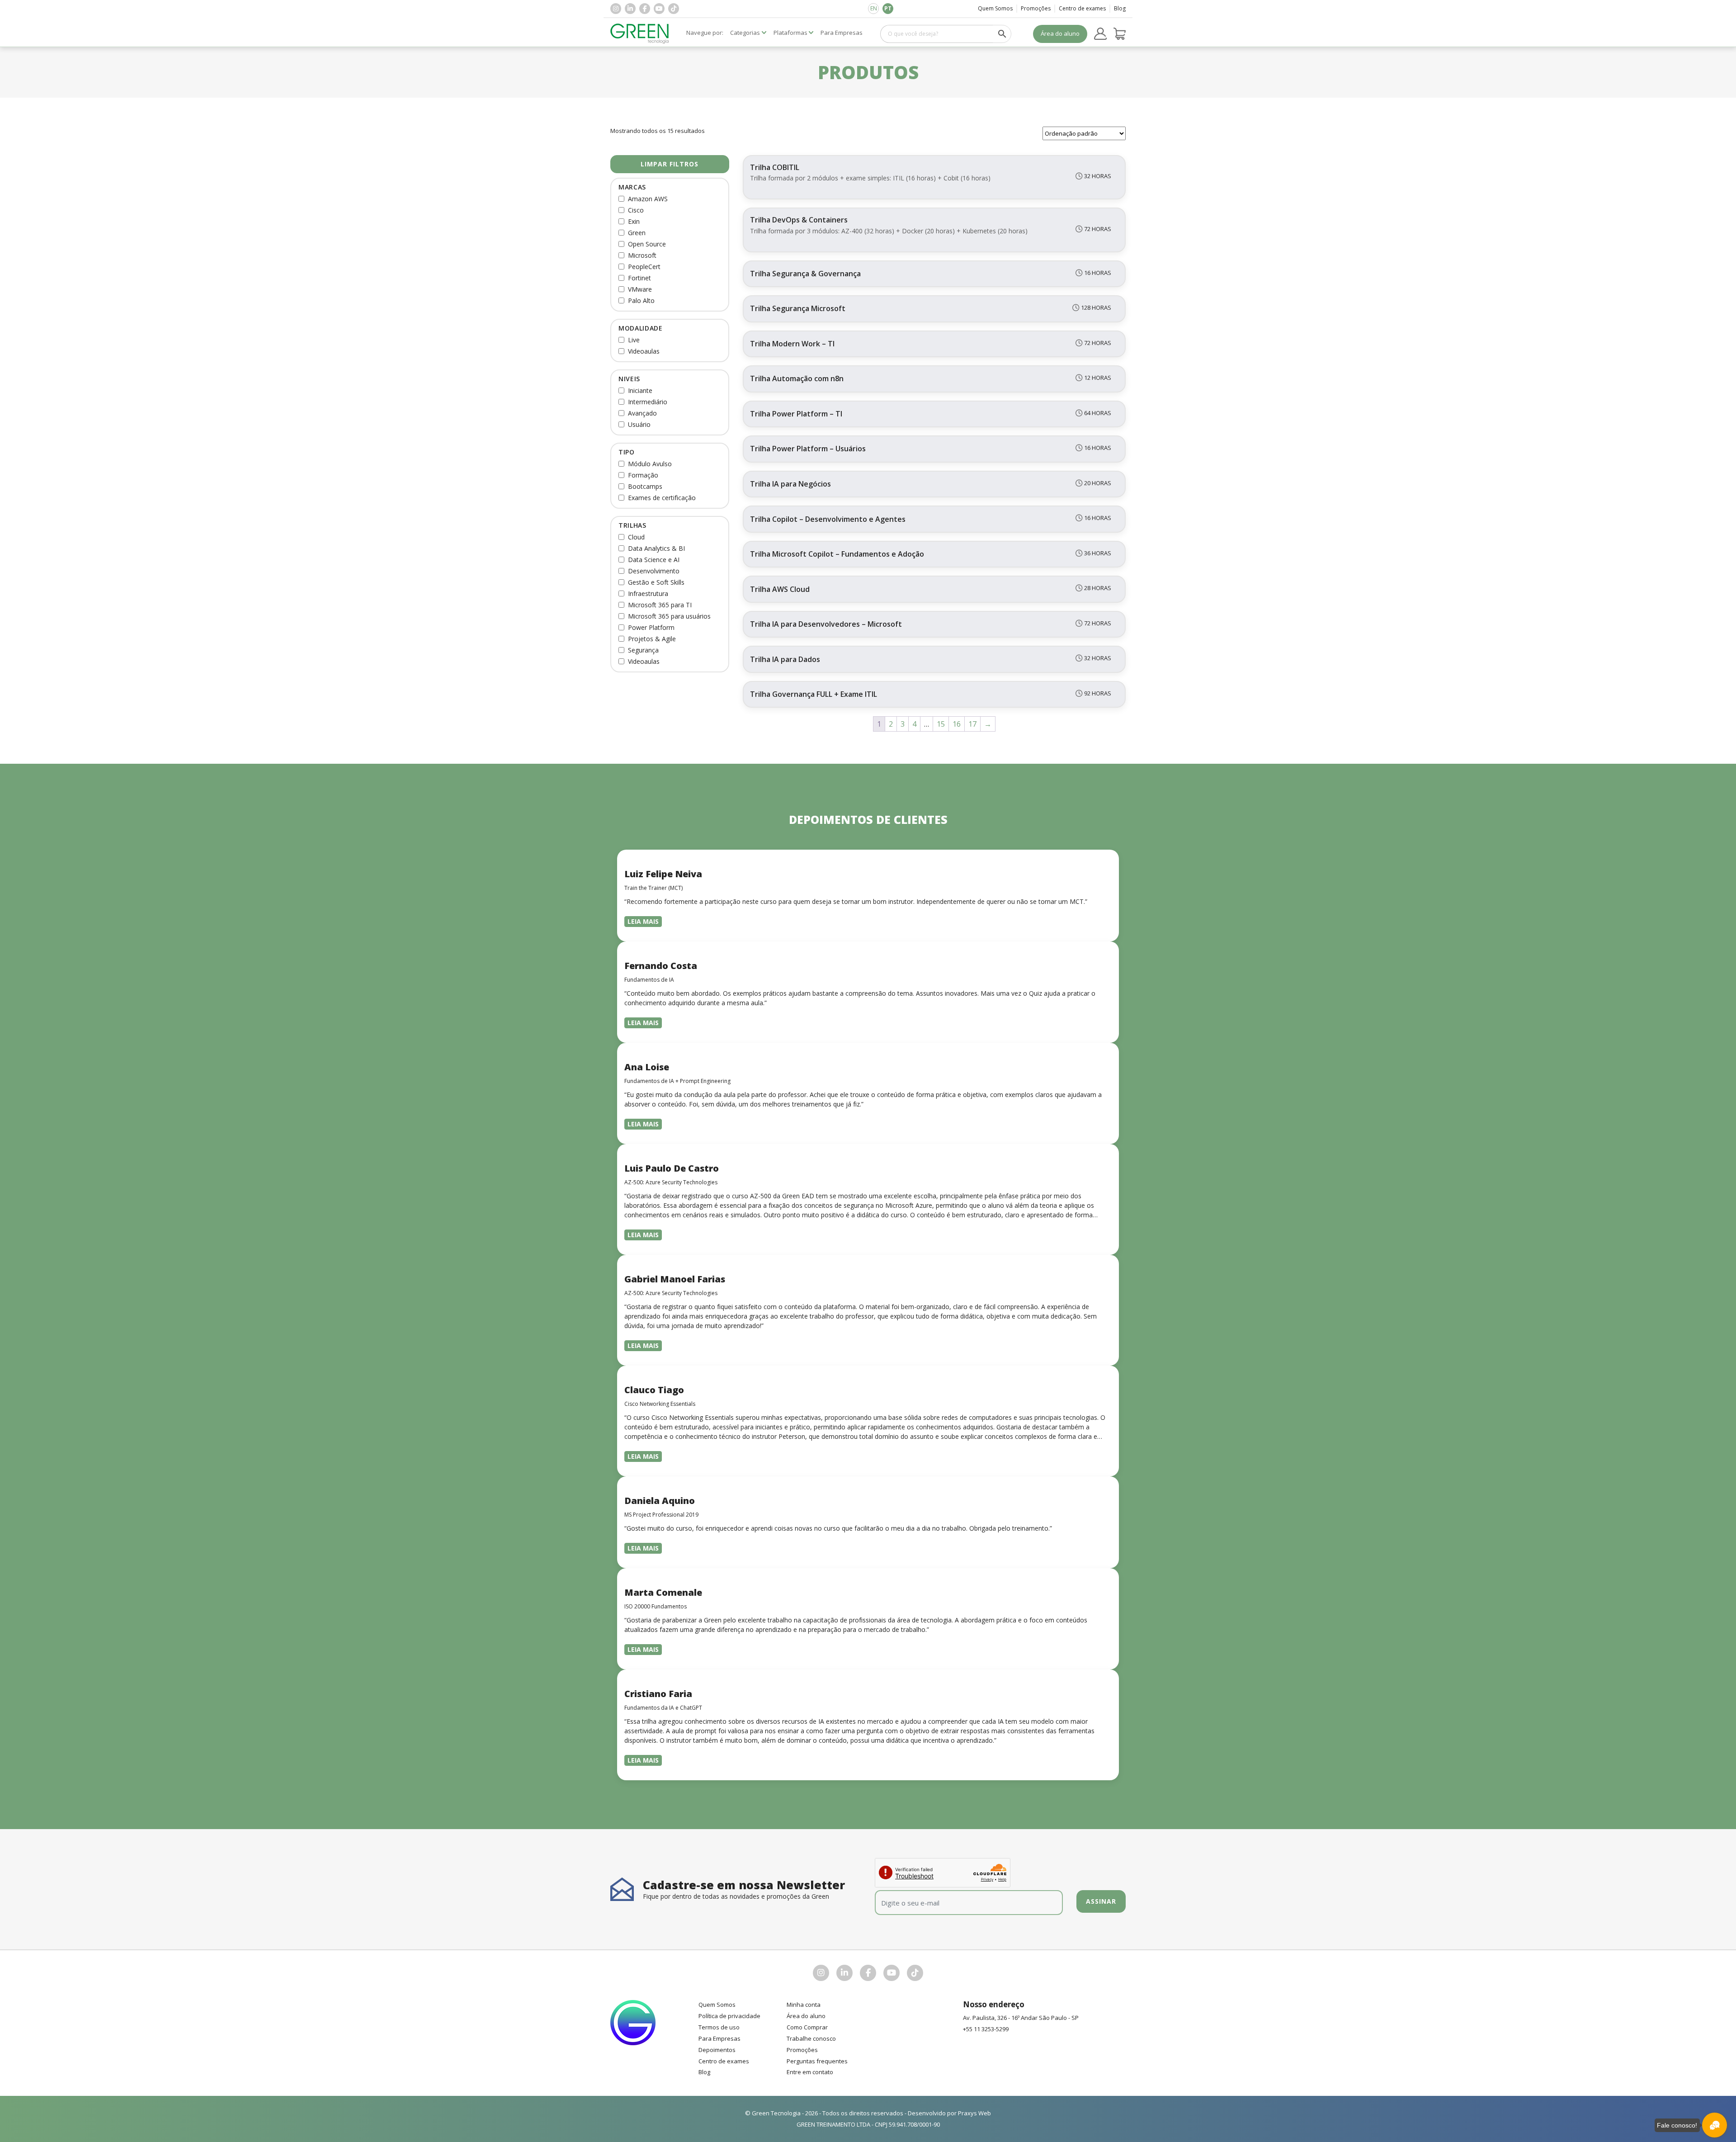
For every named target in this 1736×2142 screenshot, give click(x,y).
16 (957, 724)
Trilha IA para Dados (785, 659)
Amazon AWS (648, 199)
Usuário (639, 424)
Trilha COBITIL (775, 167)
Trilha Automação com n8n (797, 378)
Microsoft (642, 255)
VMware (640, 289)
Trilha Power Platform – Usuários (808, 449)
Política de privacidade (729, 2016)
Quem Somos (995, 8)
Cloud (636, 537)
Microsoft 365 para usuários (669, 616)
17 (972, 724)
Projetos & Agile (652, 639)
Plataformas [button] (790, 33)
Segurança (643, 650)
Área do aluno (1060, 33)
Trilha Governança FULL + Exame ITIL (814, 694)
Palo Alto (641, 300)
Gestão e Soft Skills (656, 582)
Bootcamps (645, 486)
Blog (1120, 8)
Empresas (842, 33)
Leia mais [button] (643, 921)
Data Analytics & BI (656, 548)
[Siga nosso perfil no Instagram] (616, 9)
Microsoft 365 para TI (660, 605)
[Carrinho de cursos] (1120, 34)
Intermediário (648, 402)
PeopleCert (644, 267)
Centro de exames (1082, 8)
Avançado (642, 413)
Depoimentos (717, 2050)
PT (888, 8)
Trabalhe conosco (811, 2038)
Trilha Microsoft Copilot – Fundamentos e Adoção (837, 554)
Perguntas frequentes (817, 2061)
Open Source (647, 244)
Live (634, 340)
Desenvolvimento (654, 571)
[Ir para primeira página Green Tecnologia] (640, 34)
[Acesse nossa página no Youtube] (659, 9)
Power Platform (651, 627)
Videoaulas (644, 351)
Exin (634, 221)
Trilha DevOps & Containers (799, 220)
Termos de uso (719, 2027)
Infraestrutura (648, 593)
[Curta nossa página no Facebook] (645, 9)
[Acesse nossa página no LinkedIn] (630, 9)
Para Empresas (719, 2038)
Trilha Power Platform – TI (796, 414)
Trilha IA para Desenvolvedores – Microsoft (826, 624)
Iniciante (640, 390)
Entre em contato (810, 2072)
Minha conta (804, 2005)
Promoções (1036, 8)
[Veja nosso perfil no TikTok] (674, 9)
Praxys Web (974, 2113)
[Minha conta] (1100, 34)
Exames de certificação (662, 498)
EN (874, 8)
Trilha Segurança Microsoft (798, 308)
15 (941, 724)
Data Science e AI (654, 560)
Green (637, 233)
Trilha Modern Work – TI (792, 344)
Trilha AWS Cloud (780, 589)
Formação (643, 475)
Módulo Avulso (650, 464)
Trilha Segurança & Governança (805, 274)
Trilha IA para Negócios (790, 484)
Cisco (636, 210)
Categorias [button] (745, 33)
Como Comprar (807, 2027)
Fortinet (639, 278)
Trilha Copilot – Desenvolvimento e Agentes (828, 519)
